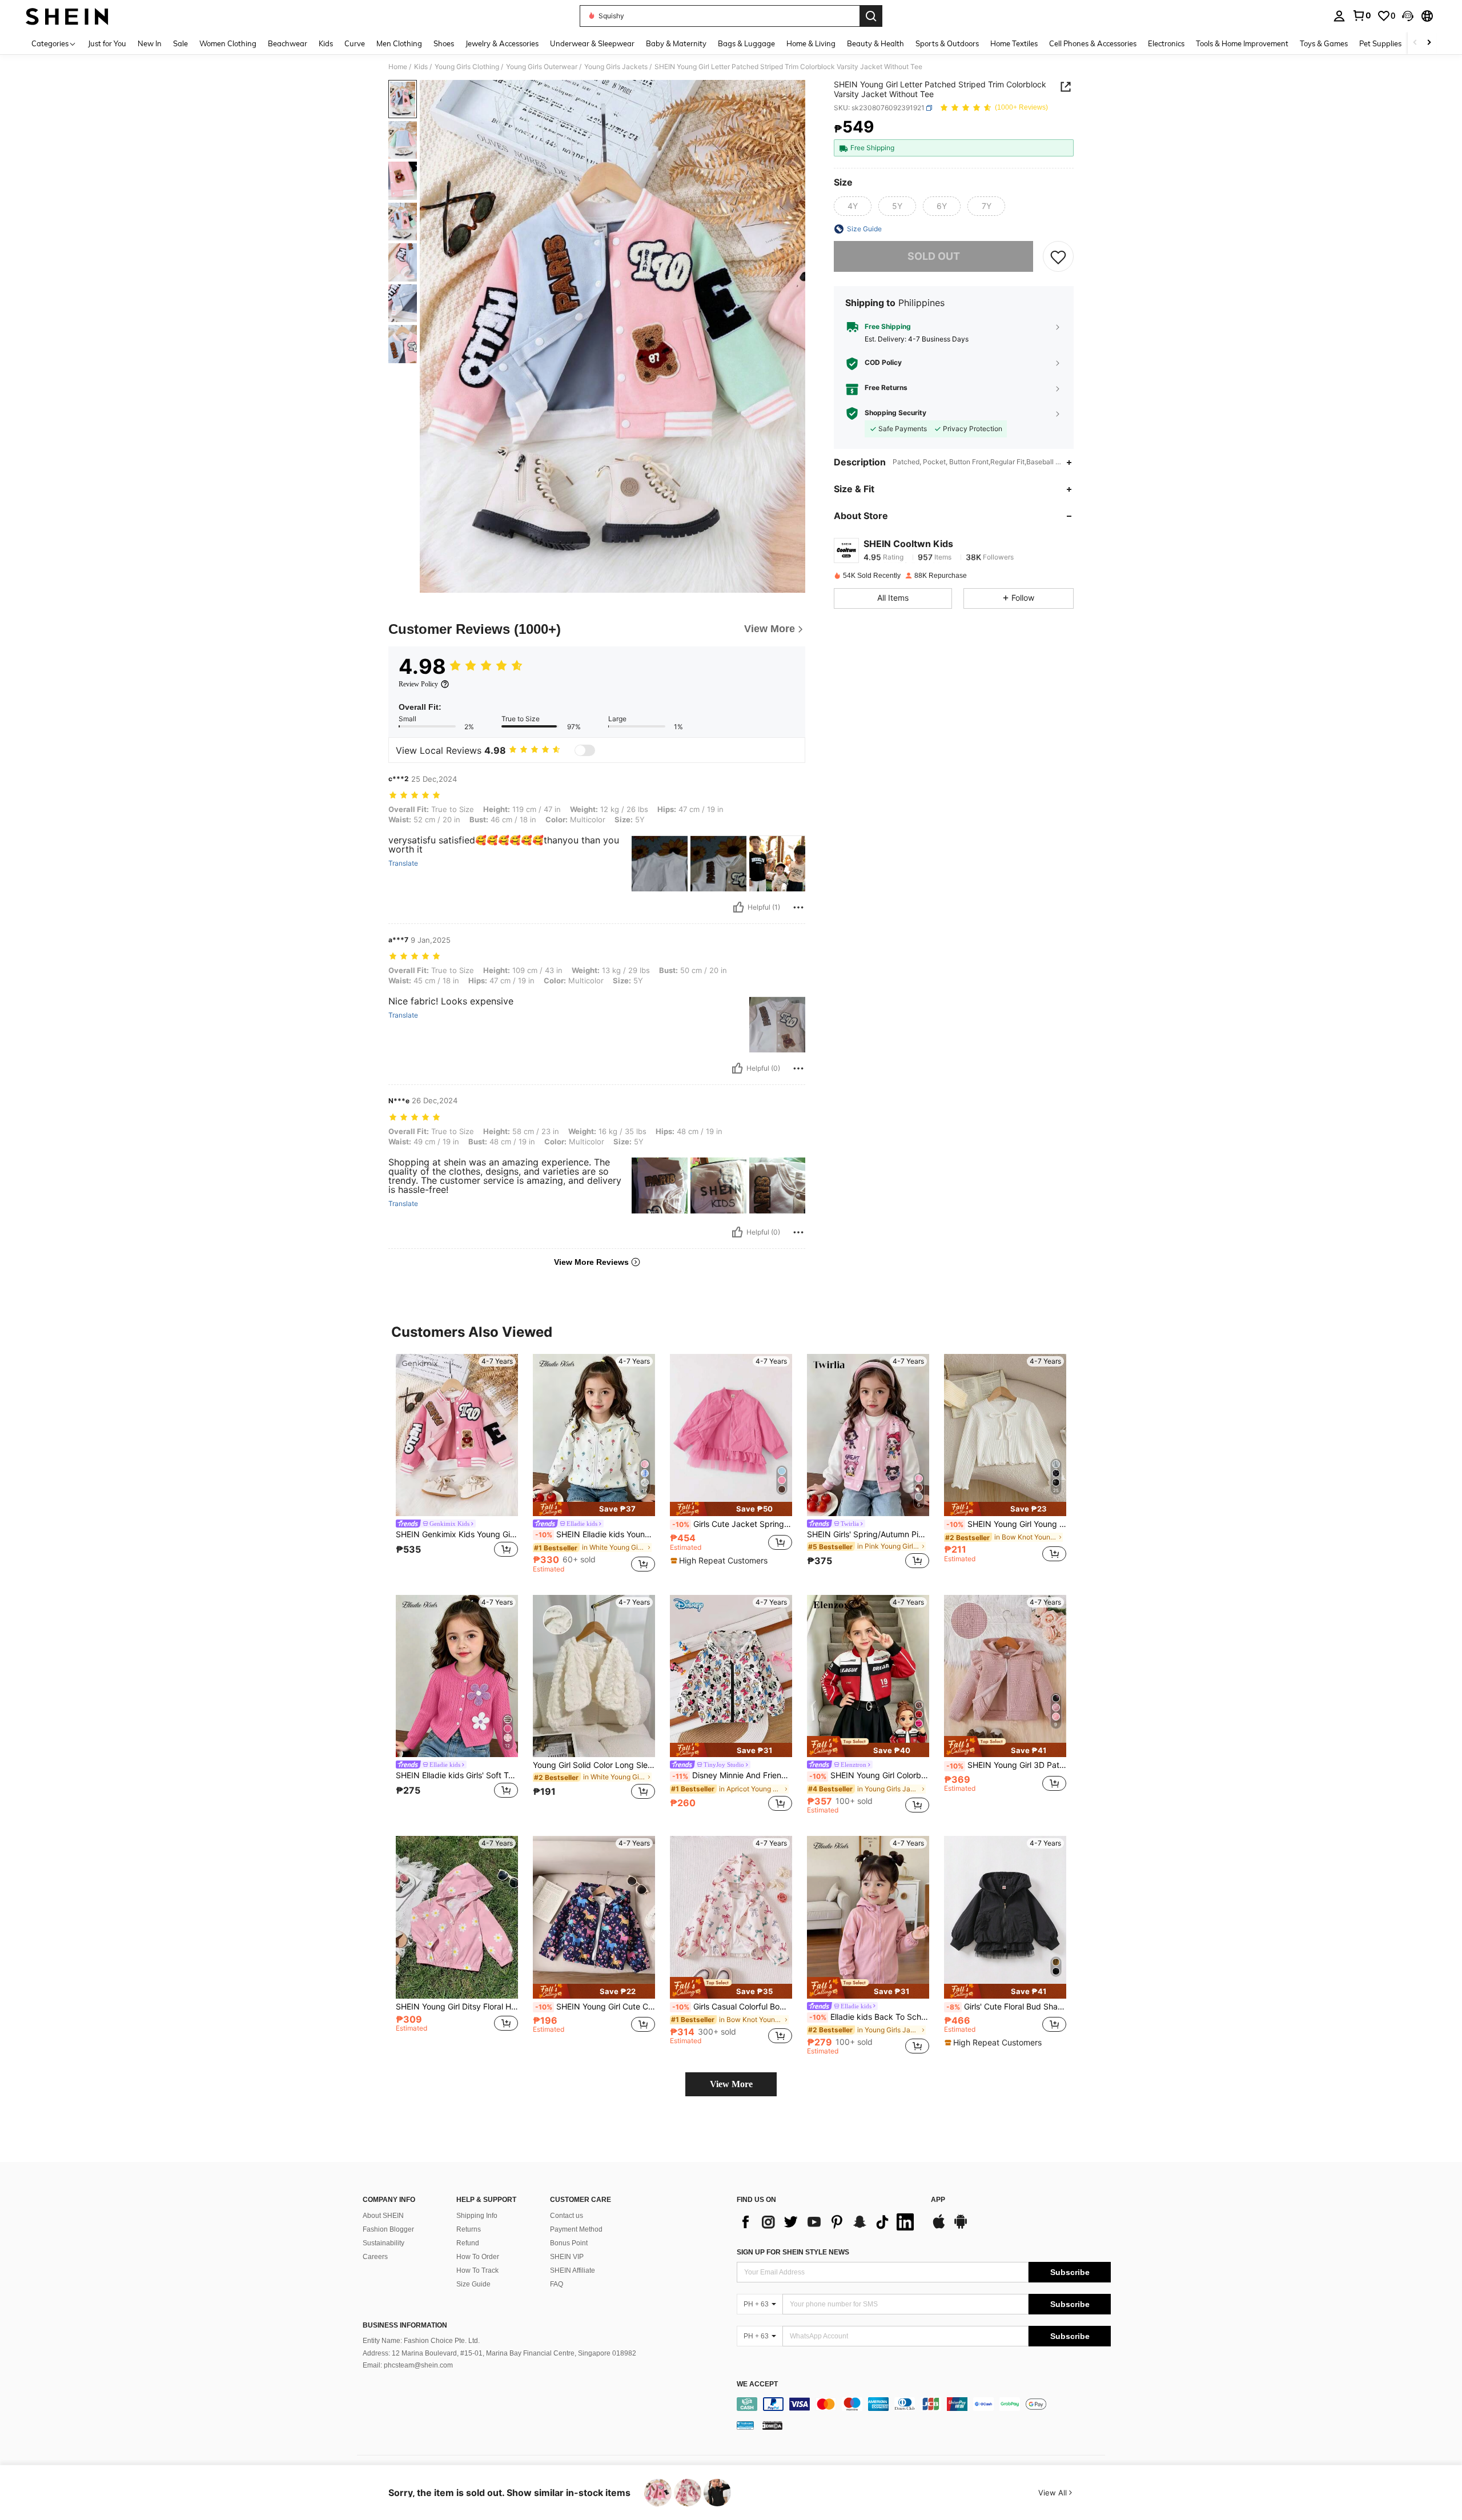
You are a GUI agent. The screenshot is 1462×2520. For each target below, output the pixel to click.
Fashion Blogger (388, 2229)
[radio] (853, 206)
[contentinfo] (924, 2404)
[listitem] (457, 1463)
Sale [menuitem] (180, 43)
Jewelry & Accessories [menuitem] (502, 43)
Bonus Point (569, 2243)
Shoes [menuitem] (444, 43)
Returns (469, 2229)
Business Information (405, 2325)
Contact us (567, 2216)
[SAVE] (1058, 256)
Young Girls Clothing (467, 67)
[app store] (939, 2227)
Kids (421, 67)
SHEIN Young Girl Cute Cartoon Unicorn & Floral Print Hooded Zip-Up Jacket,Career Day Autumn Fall (595, 2007)
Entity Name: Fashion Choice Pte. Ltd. (421, 2341)
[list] (828, 2222)
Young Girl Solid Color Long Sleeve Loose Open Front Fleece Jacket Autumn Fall (594, 1765)
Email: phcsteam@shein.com (408, 2365)
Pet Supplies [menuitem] (1380, 43)
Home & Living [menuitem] (811, 43)
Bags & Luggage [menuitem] (746, 43)
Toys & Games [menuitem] (1324, 43)
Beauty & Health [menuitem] (875, 43)
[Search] (871, 16)
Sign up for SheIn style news (793, 2252)
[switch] (585, 750)
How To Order (478, 2257)
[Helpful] (738, 907)
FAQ (557, 2284)
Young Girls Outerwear (542, 67)
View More (731, 2084)
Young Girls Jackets (616, 67)
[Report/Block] (798, 907)
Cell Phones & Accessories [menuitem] (1093, 43)
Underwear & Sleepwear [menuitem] (592, 43)
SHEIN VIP (567, 2257)
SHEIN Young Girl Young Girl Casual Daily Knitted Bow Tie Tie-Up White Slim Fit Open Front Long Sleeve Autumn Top (1006, 1524)
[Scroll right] (1429, 43)
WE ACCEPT (757, 2384)
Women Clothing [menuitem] (228, 43)
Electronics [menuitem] (1166, 43)
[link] (1361, 15)
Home (398, 67)
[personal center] (1339, 16)
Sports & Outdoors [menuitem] (947, 43)
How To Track (477, 2270)
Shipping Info (477, 2216)
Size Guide (473, 2284)
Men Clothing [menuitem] (399, 43)
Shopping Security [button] (895, 413)
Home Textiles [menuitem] (1014, 43)
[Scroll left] (1415, 43)
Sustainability (383, 2243)
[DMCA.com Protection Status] (772, 2425)
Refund (468, 2243)
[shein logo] (67, 16)
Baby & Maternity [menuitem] (676, 43)
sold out (934, 257)
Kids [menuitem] (326, 43)
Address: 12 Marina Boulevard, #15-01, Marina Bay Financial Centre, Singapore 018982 (499, 2353)
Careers (375, 2257)
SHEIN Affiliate (573, 2270)
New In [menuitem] (150, 43)
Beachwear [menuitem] (288, 43)
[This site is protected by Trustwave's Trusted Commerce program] (745, 2425)
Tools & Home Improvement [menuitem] (1242, 43)
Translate (403, 863)
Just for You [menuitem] (107, 43)
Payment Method (576, 2229)
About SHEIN (383, 2216)
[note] (594, 1509)
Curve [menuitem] (355, 43)
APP (938, 2200)
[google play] (961, 2227)
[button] (1408, 16)
